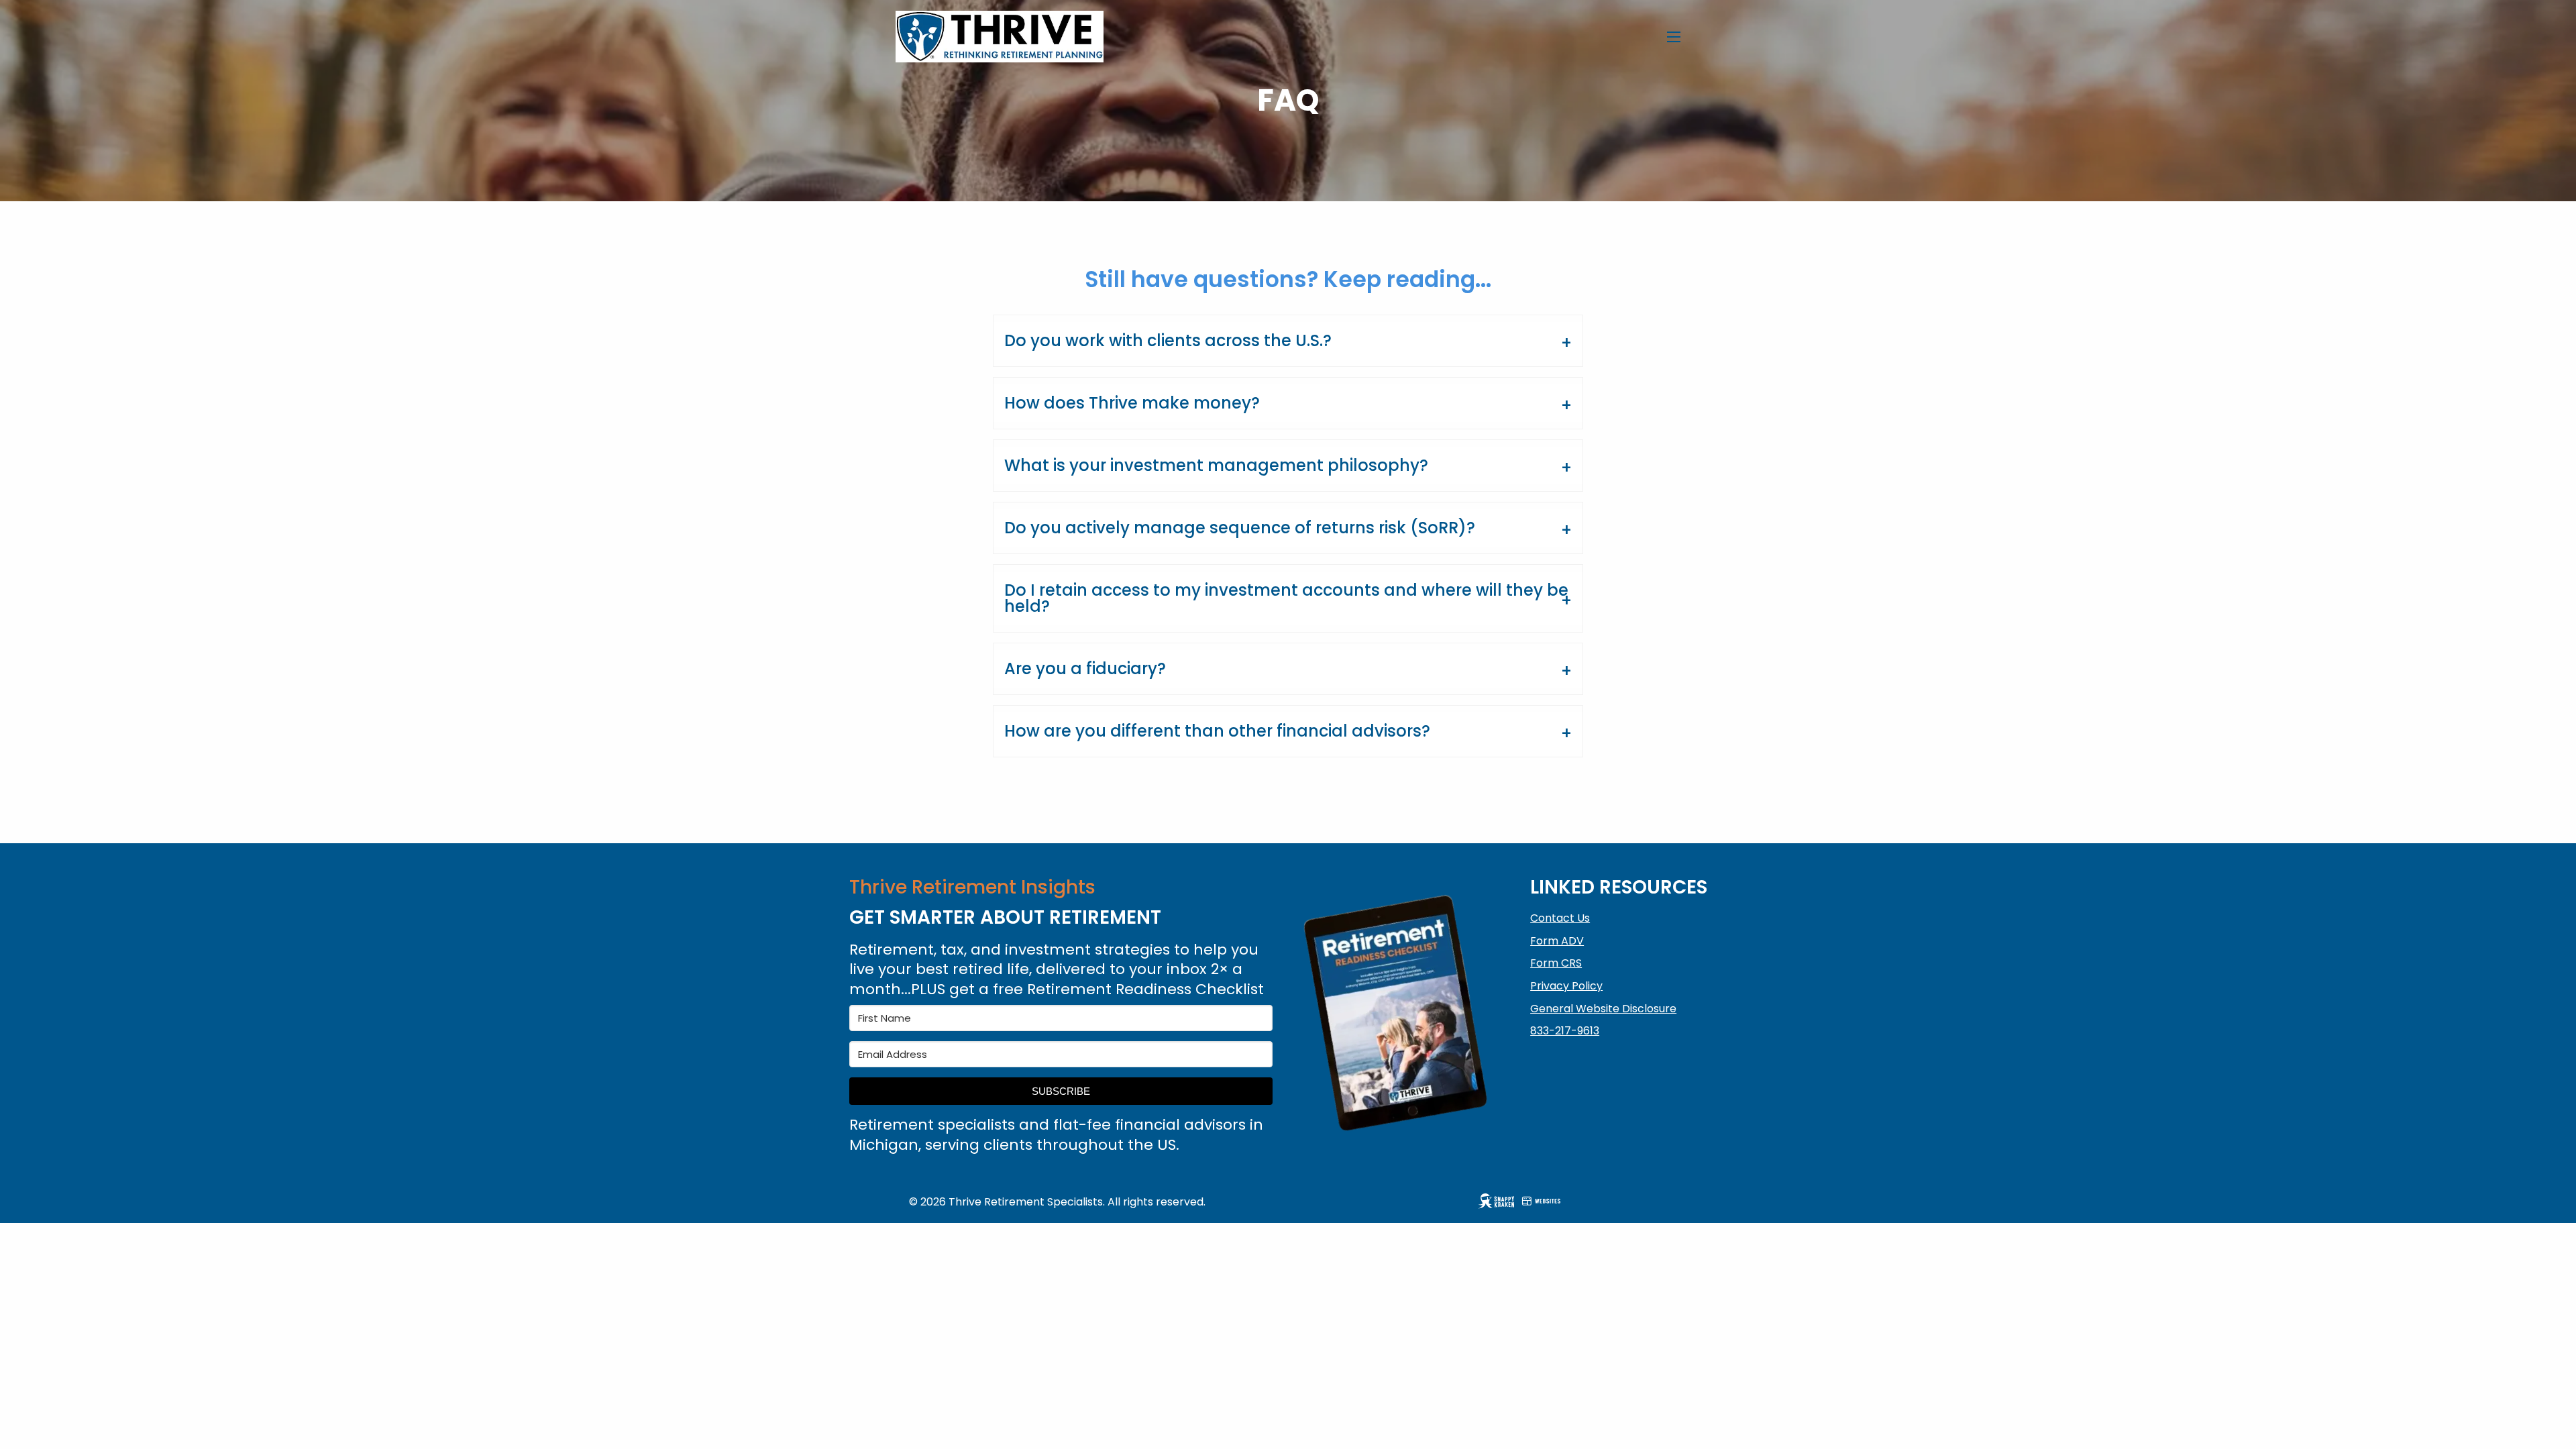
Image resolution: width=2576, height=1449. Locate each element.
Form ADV (1557, 941)
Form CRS (1556, 963)
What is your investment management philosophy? (1216, 465)
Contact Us (1560, 918)
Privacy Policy (1566, 986)
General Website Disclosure (1603, 1009)
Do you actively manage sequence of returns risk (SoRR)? (1240, 528)
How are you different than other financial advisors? (1217, 731)
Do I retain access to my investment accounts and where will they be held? (1286, 598)
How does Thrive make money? (1132, 403)
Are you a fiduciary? (1085, 668)
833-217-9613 (1565, 1031)
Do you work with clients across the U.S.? (1168, 340)
